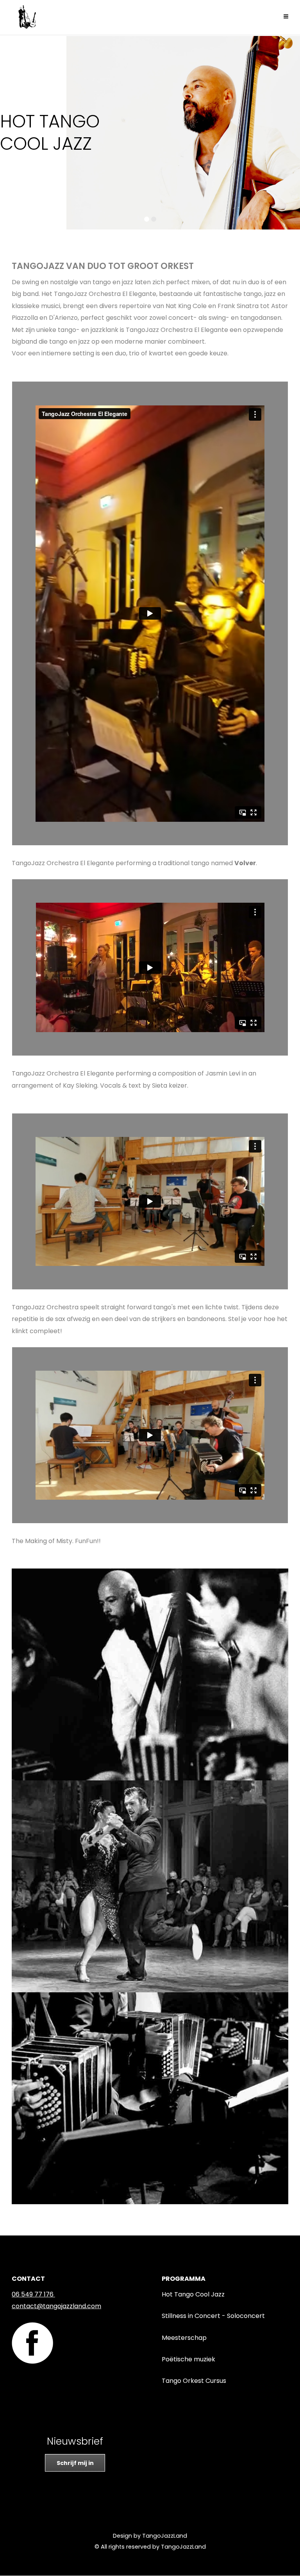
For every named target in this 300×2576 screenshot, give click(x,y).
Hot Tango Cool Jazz (193, 2294)
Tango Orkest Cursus (194, 2381)
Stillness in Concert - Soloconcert (213, 2316)
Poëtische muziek (188, 2359)
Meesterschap (184, 2338)
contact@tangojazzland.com (56, 2306)
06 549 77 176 (33, 2294)
